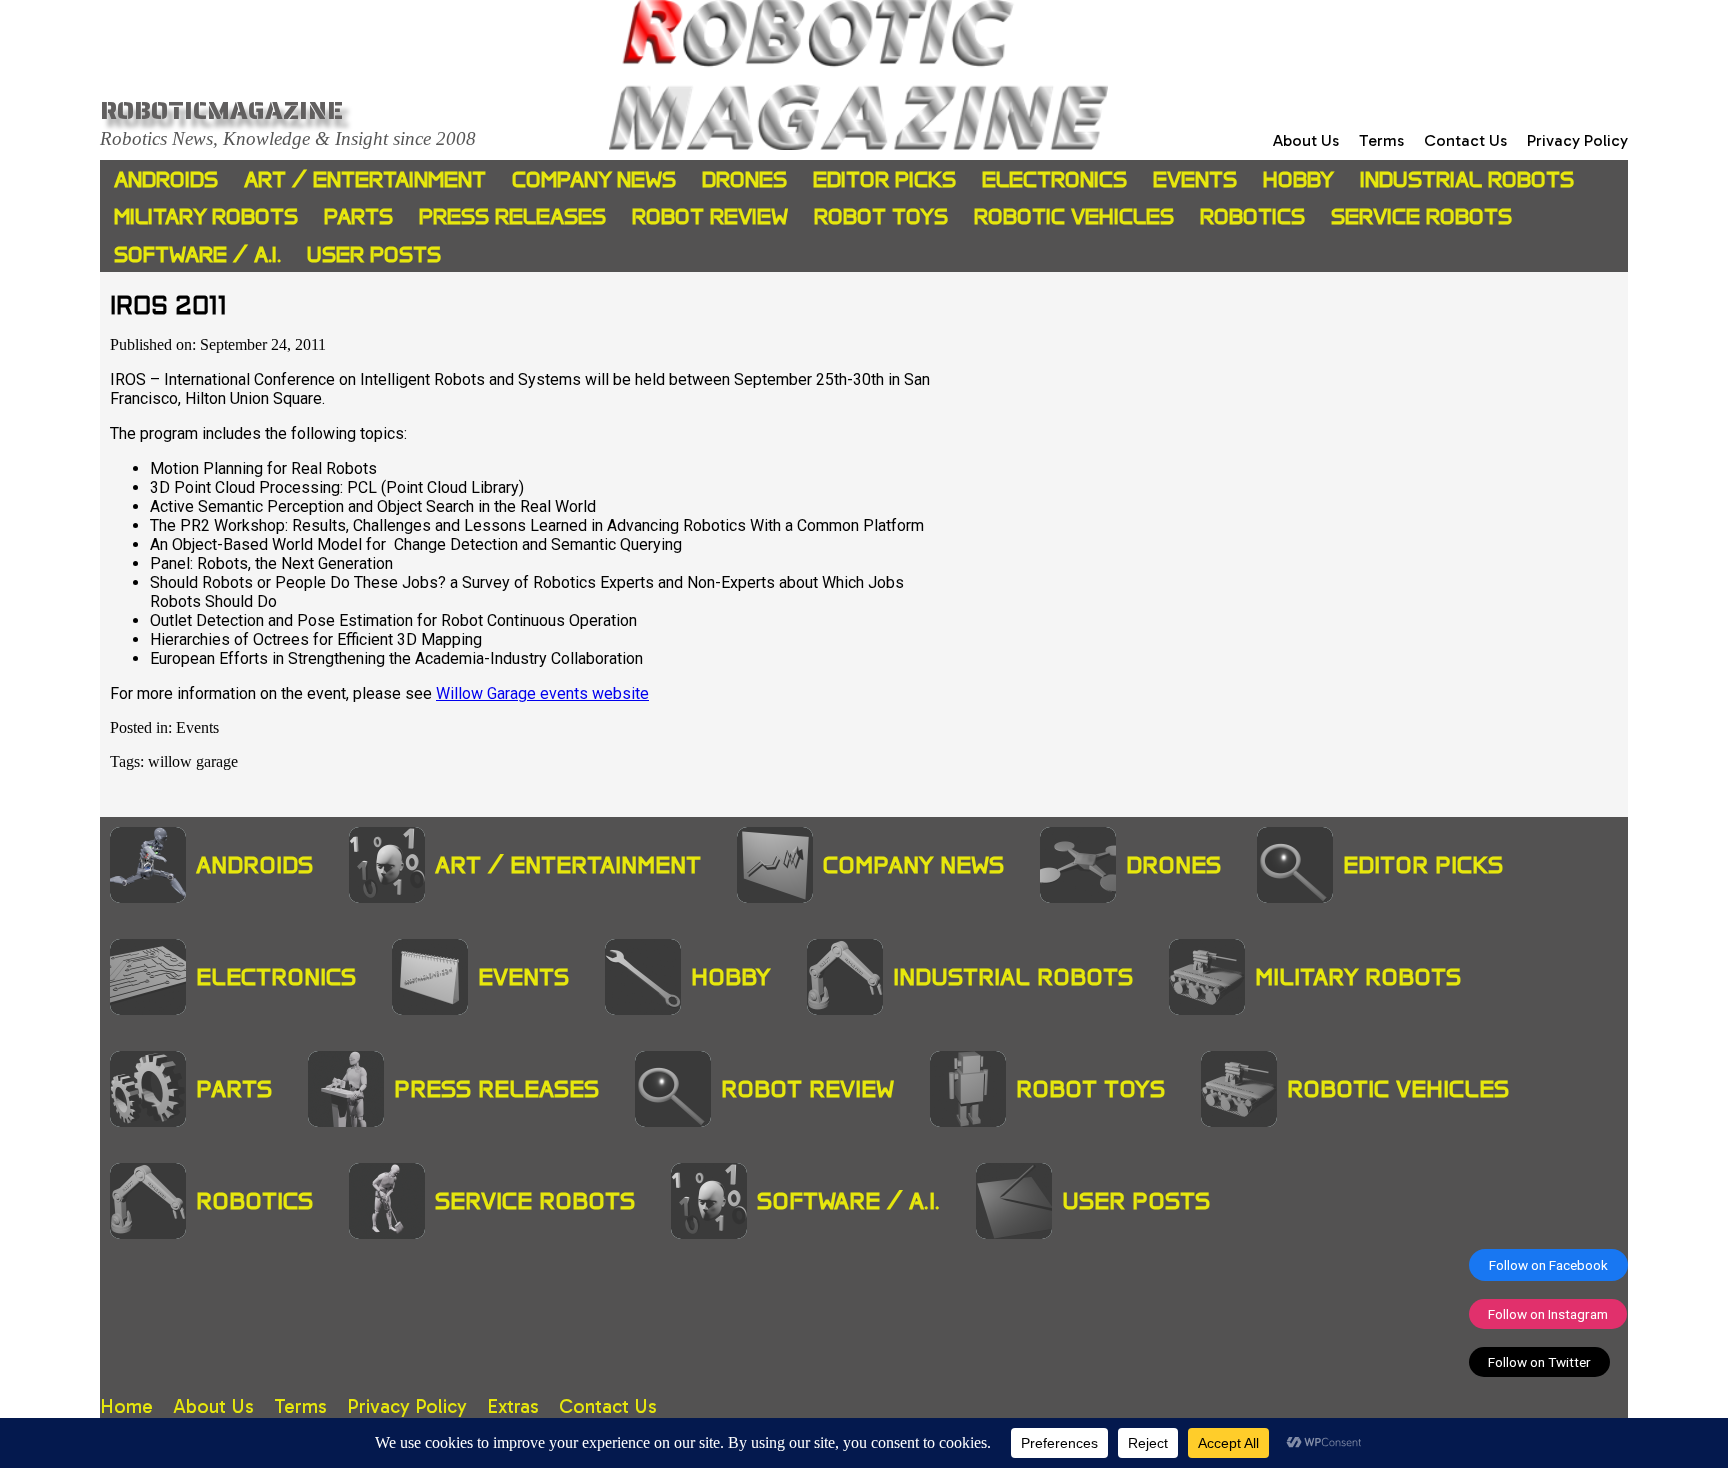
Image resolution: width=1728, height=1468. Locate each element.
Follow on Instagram (1548, 1314)
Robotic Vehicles (1074, 216)
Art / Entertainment (365, 179)
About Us (1306, 140)
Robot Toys (881, 216)
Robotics (1252, 216)
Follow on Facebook (1548, 1265)
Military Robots (206, 216)
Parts (358, 216)
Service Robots (1421, 216)
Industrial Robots (1467, 179)
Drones (744, 179)
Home (126, 1406)
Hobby (1298, 179)
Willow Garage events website (542, 693)
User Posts (374, 254)
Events (1195, 179)
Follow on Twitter (1539, 1362)
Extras (513, 1406)
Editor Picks (884, 179)
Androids (166, 179)
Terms (1381, 140)
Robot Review (710, 216)
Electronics (1054, 179)
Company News (594, 179)
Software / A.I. (197, 254)
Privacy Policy (1577, 140)
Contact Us (1465, 140)
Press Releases (512, 216)
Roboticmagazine (221, 110)
